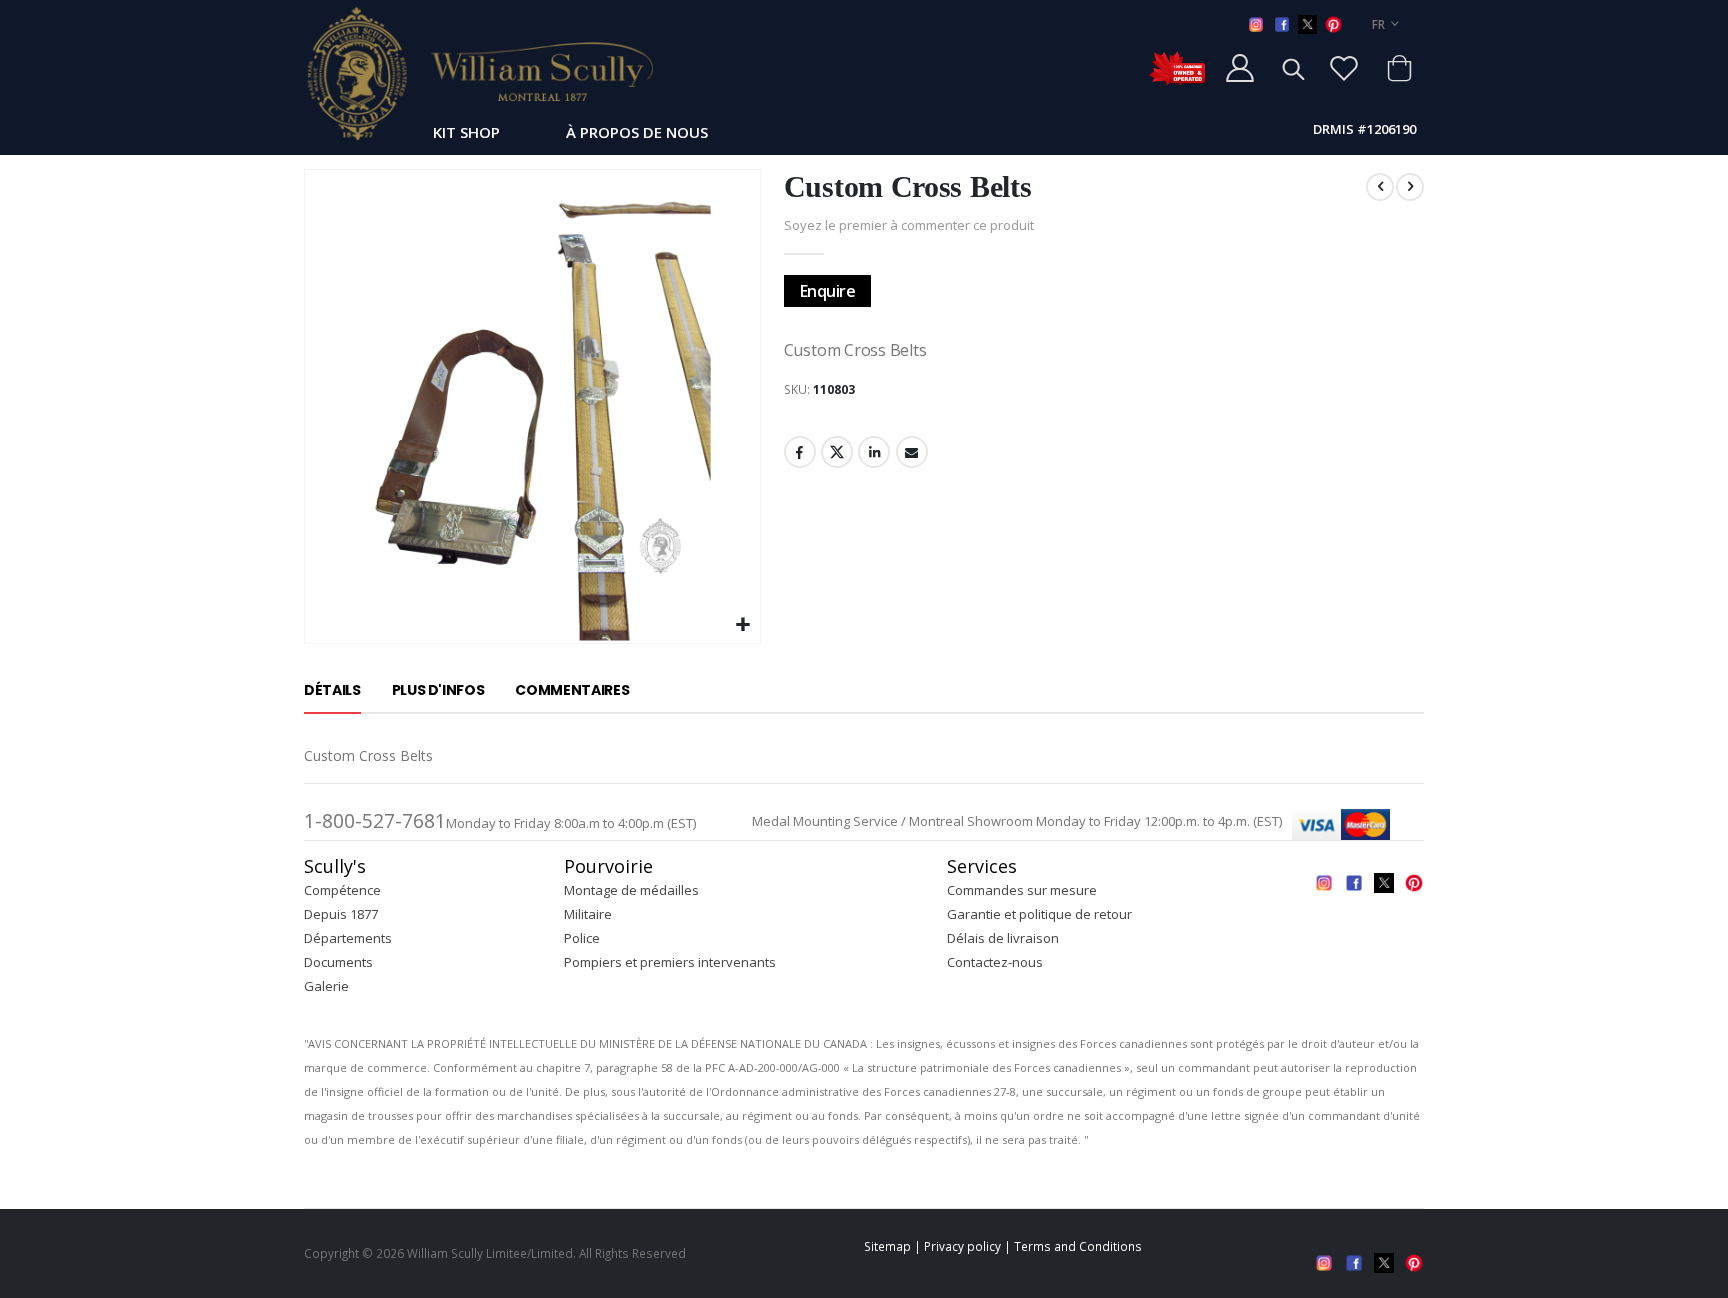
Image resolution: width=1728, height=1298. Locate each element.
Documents (338, 962)
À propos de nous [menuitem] (637, 132)
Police (582, 938)
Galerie (326, 986)
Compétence (342, 890)
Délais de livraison (1003, 938)
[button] (742, 625)
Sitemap (887, 1246)
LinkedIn (874, 452)
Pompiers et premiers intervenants (670, 962)
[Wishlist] (1344, 68)
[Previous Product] (1380, 187)
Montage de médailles (631, 890)
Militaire (588, 914)
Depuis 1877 (341, 914)
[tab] (332, 691)
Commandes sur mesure (1022, 890)
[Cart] (1399, 68)
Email (912, 452)
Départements (348, 938)
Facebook (800, 452)
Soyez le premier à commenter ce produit (909, 225)
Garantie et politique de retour (1039, 914)
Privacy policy (962, 1246)
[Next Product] (1410, 187)
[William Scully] (479, 73)
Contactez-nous (995, 962)
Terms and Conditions (1078, 1246)
